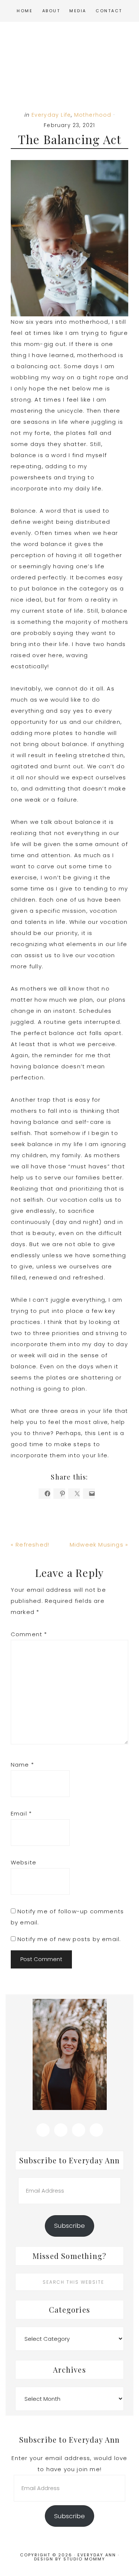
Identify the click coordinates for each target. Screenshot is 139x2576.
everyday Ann (69, 62)
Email (21, 1813)
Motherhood (93, 115)
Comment (29, 1634)
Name (22, 1765)
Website (24, 1862)
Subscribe (69, 2226)
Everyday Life (51, 115)
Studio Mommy (84, 2559)
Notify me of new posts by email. (69, 1939)
